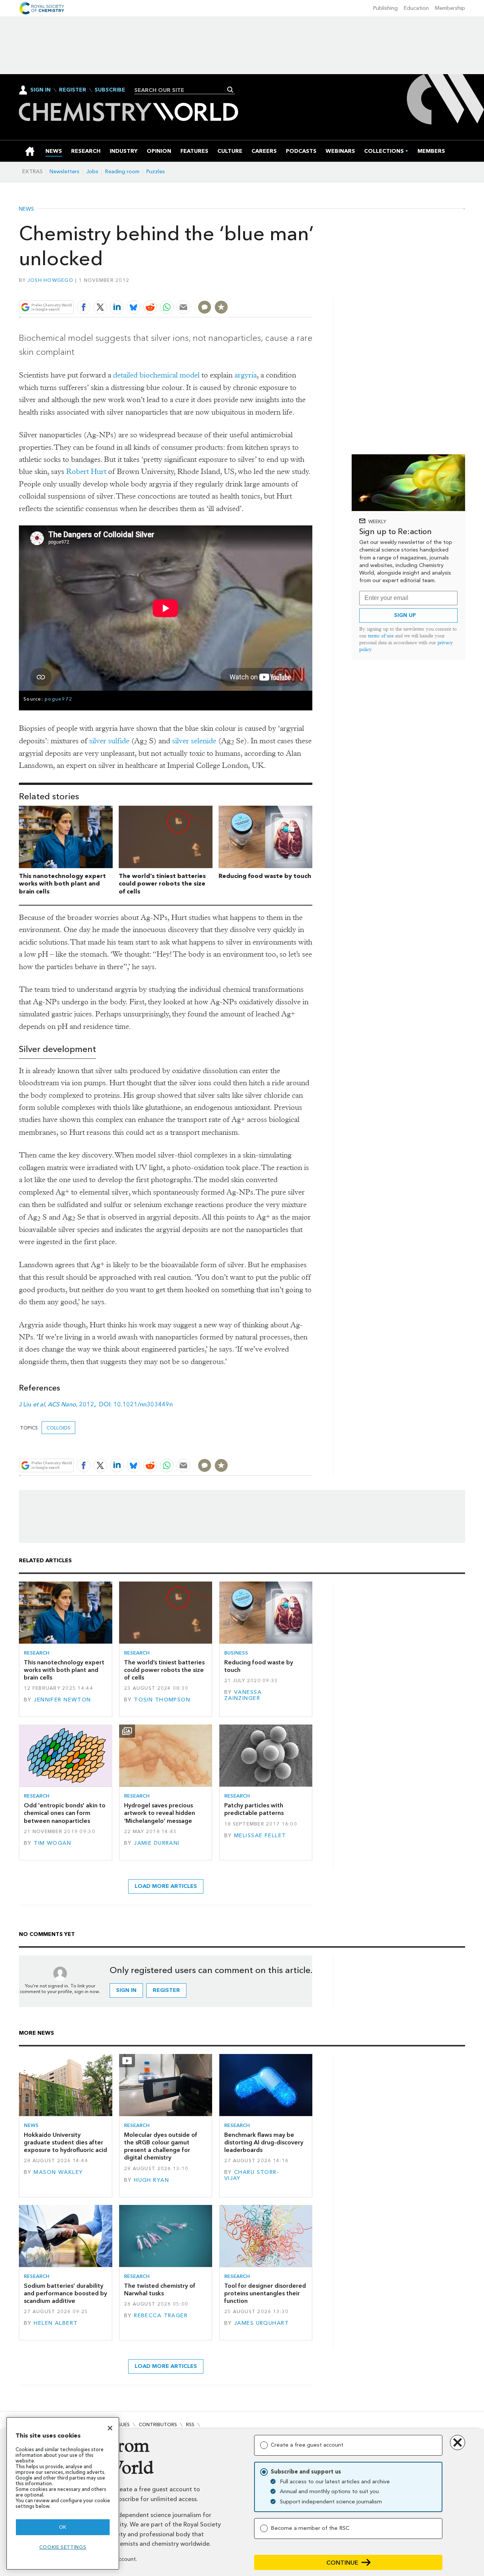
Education (416, 8)
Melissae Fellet (260, 1836)
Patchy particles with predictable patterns (254, 1809)
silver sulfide (109, 741)
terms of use (381, 636)
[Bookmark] (221, 307)
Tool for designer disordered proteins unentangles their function (265, 2293)
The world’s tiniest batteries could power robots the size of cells (162, 884)
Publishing (385, 8)
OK (63, 2527)
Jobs (92, 172)
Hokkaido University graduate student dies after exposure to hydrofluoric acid (65, 2143)
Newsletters (64, 172)
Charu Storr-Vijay (252, 2175)
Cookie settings (63, 2547)
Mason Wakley (58, 2172)
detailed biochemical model (156, 375)
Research (37, 1653)
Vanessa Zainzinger (243, 1695)
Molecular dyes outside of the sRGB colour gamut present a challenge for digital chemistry (161, 2146)
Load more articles (166, 1886)
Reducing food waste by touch (265, 876)
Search (230, 90)
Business (236, 1653)
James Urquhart (261, 2323)
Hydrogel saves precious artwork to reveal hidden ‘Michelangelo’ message (160, 1813)
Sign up (405, 615)
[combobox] (182, 90)
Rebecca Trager (161, 2316)
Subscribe (110, 90)
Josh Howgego (50, 280)
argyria (246, 375)
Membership (450, 8)
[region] (63, 2493)
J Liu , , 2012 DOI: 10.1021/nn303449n (96, 1404)
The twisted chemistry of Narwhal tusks (160, 2289)
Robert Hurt (86, 472)
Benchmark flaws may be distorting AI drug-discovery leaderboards (264, 2143)
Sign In (40, 90)
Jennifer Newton (62, 1700)
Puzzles (156, 172)
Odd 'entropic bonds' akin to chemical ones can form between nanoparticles (65, 1813)
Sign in (126, 1990)
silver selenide (194, 741)
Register (73, 90)
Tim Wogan (52, 1843)
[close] (312, 290)
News (26, 209)
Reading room (122, 172)
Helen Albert (56, 2323)
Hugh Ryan (151, 2180)
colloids (58, 1428)
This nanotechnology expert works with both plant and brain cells (62, 884)
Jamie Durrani (157, 1843)
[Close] (110, 2428)
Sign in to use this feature (276, 290)
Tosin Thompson (162, 1700)
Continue (342, 2563)
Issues (122, 2425)
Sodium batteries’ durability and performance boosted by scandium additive (65, 2293)
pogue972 (58, 699)
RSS (190, 2425)
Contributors (158, 2425)
